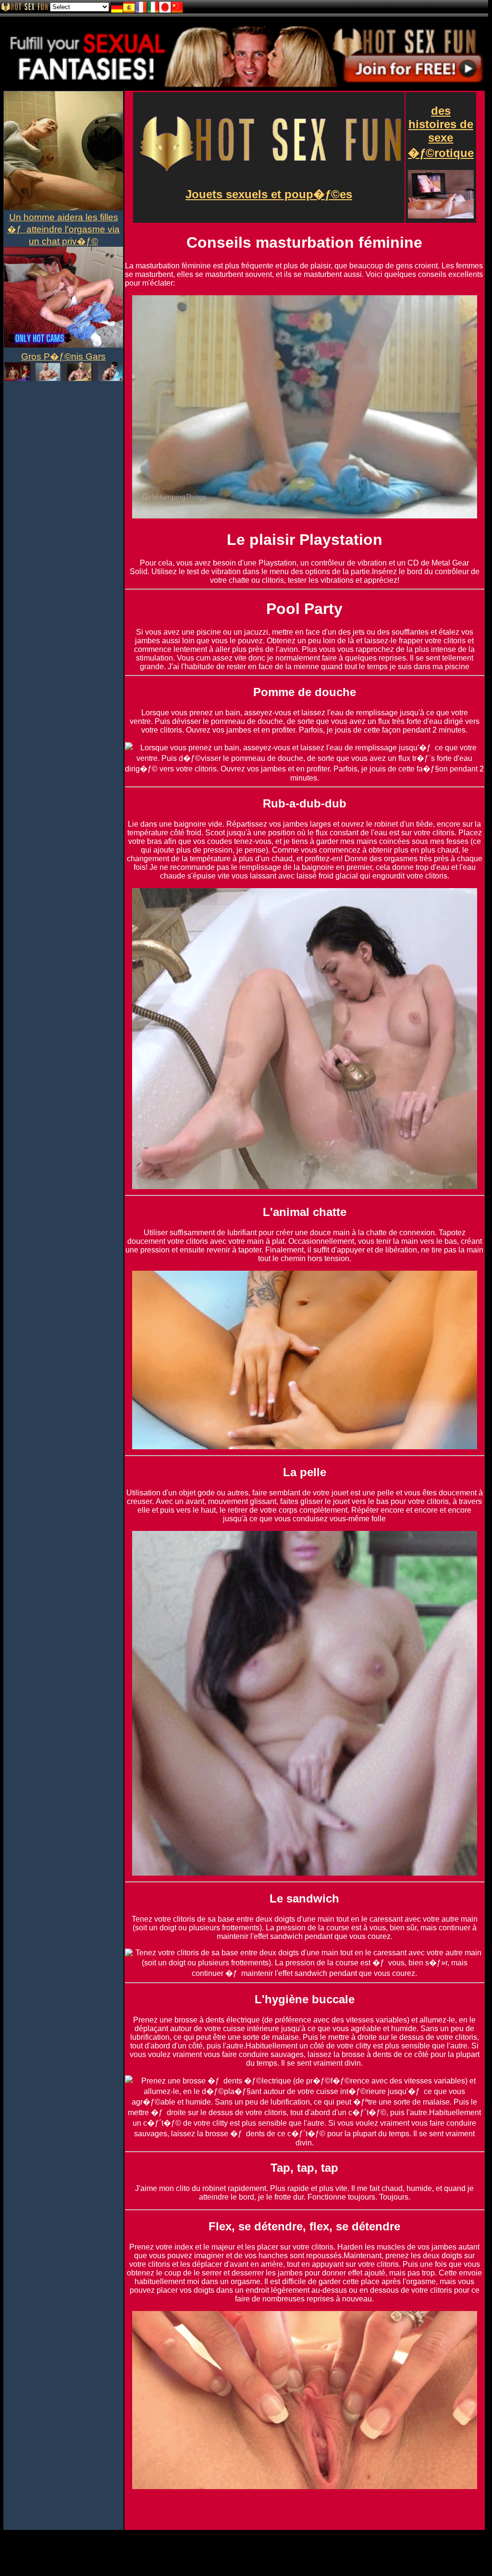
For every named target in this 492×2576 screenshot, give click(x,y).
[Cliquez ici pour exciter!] (244, 85)
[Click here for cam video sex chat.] (63, 379)
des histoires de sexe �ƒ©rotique (441, 132)
